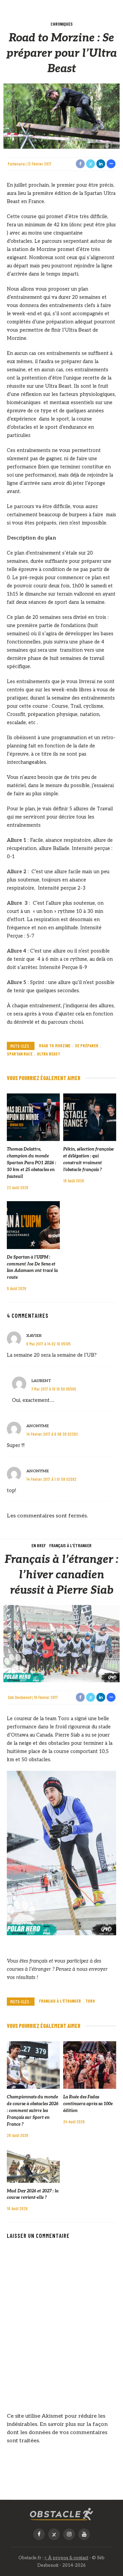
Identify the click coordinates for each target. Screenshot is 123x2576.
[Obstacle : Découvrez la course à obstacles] (61, 2514)
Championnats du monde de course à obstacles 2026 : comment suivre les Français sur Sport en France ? (33, 2111)
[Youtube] (84, 2534)
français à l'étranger (60, 2001)
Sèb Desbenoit (20, 1697)
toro (90, 2001)
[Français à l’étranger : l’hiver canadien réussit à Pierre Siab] (61, 1643)
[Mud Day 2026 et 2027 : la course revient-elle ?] (33, 2166)
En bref (39, 1545)
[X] (54, 2534)
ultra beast (49, 1054)
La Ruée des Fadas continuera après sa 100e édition (88, 2104)
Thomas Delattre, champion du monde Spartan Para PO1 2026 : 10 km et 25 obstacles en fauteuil (31, 1163)
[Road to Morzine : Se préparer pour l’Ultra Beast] (61, 116)
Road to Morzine (55, 1046)
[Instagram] (69, 2534)
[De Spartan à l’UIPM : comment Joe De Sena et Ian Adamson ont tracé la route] (33, 1225)
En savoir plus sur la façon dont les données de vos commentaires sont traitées (57, 2433)
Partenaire (16, 164)
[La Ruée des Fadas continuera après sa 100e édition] (90, 2065)
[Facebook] (39, 2534)
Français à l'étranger (70, 1545)
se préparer (87, 1046)
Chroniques (62, 24)
